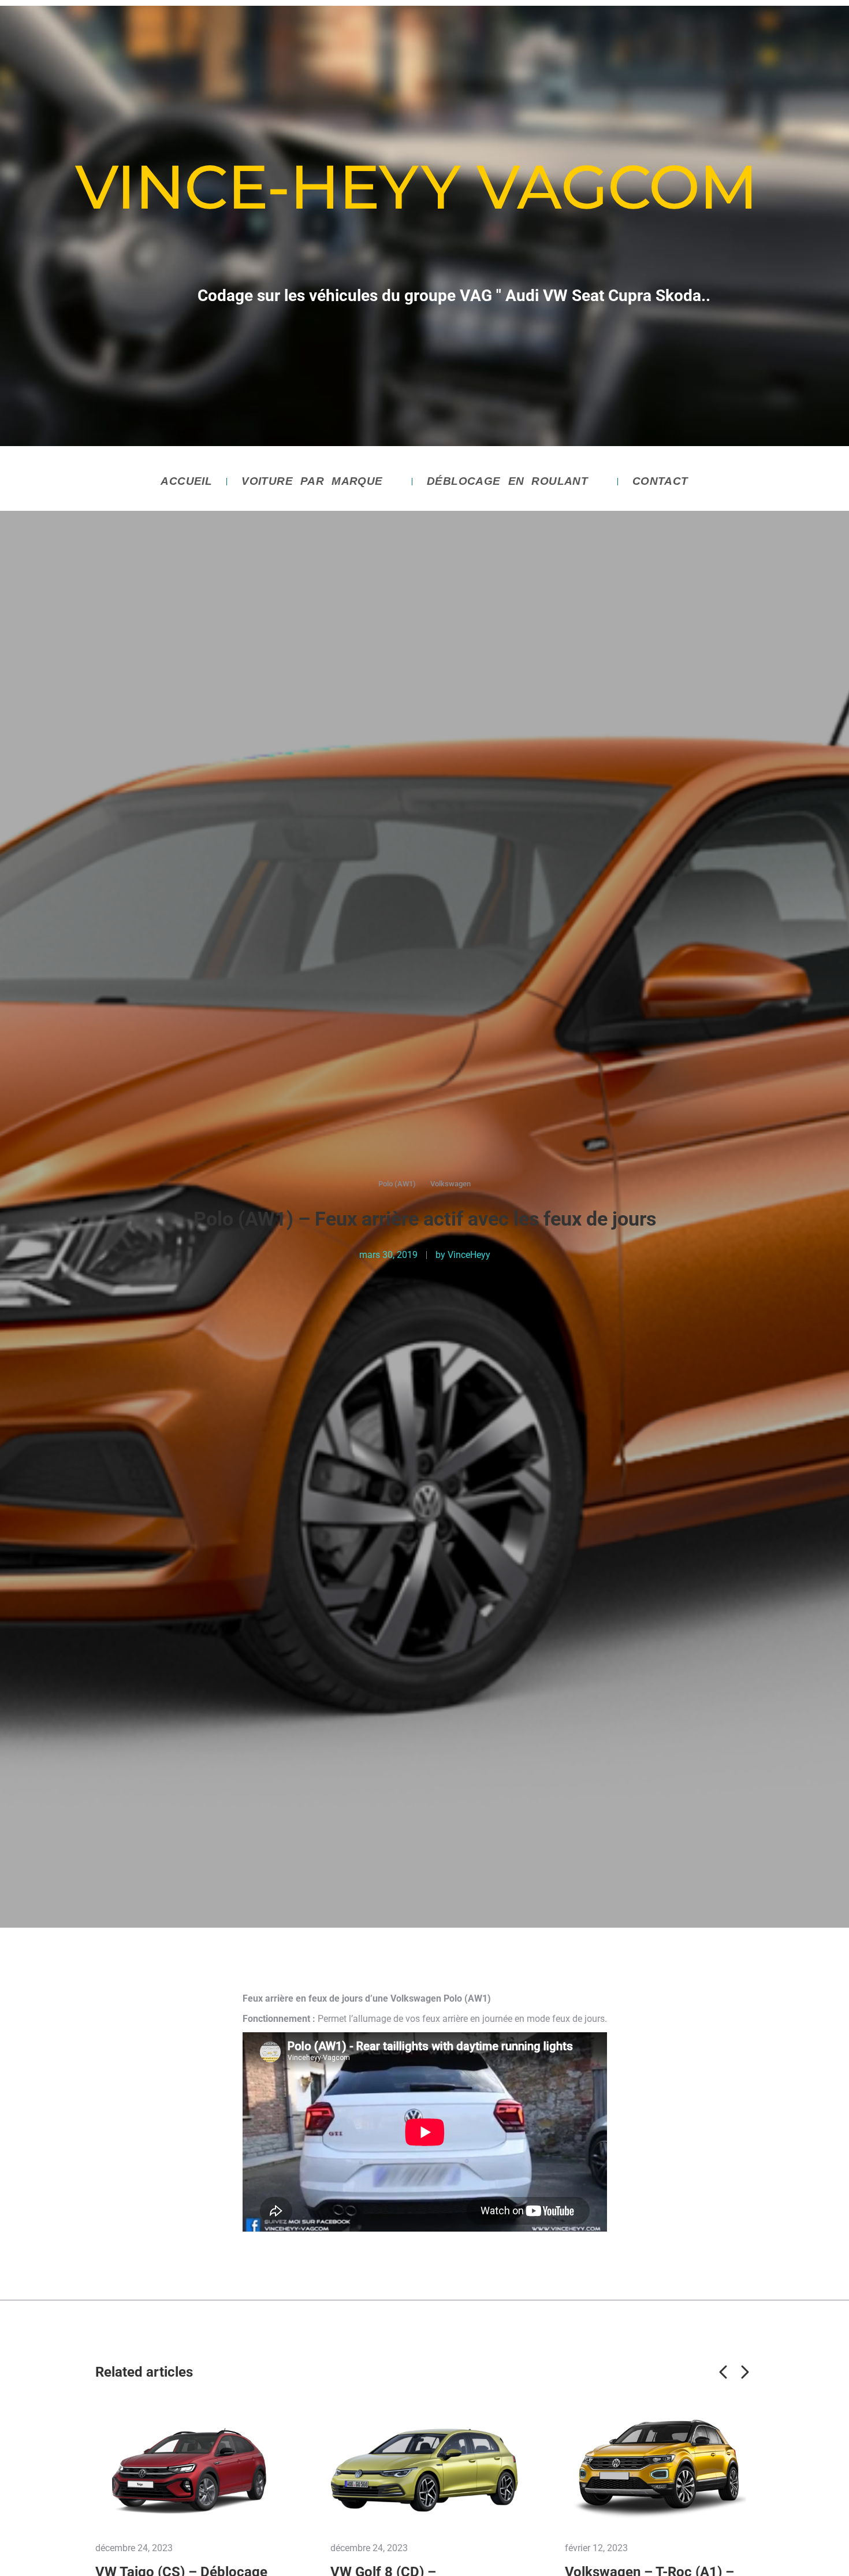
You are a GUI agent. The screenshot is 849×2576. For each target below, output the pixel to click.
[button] (724, 2372)
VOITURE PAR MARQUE (312, 481)
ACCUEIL (186, 481)
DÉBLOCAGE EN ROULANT (507, 481)
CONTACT (660, 481)
